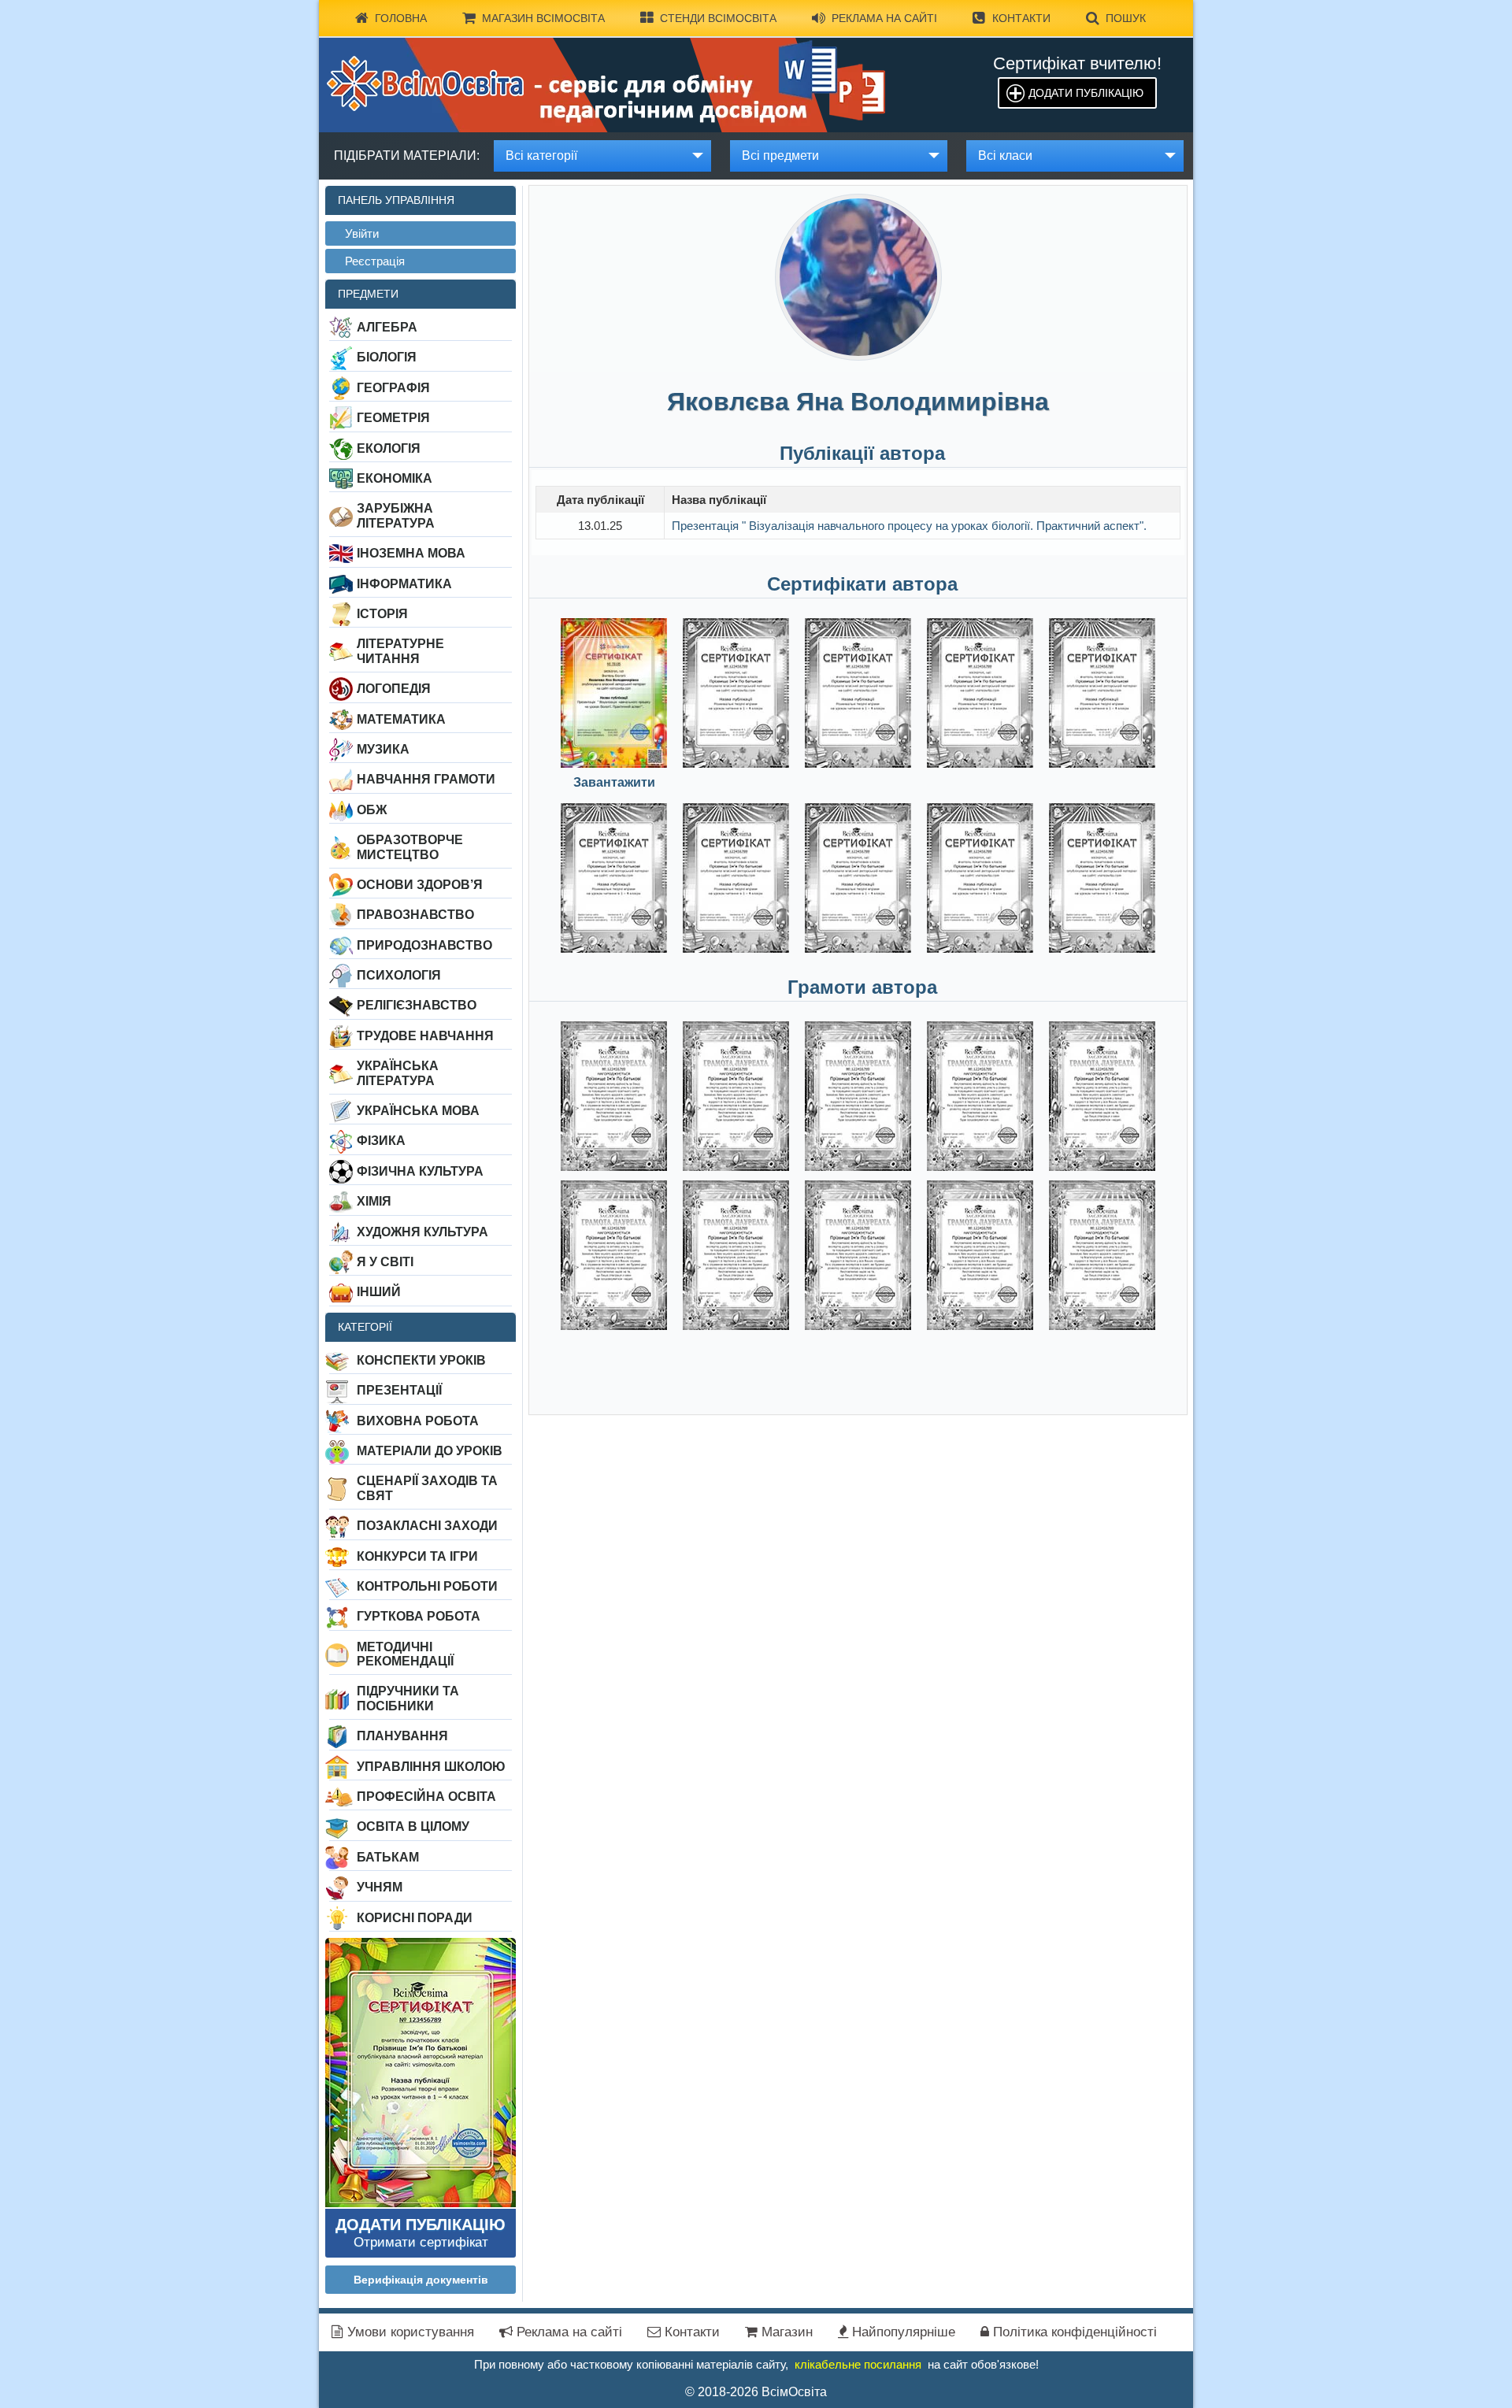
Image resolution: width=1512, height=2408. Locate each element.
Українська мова (418, 1111)
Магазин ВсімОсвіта (543, 18)
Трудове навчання (425, 1036)
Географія (393, 388)
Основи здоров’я (420, 885)
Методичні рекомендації (405, 1654)
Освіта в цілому (413, 1826)
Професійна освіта (426, 1797)
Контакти (1021, 18)
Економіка (395, 478)
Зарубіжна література (396, 515)
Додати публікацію (1086, 93)
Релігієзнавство (417, 1005)
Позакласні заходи (427, 1526)
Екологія (389, 448)
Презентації (399, 1390)
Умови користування (409, 2332)
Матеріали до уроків (430, 1451)
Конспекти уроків (421, 1360)
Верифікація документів (421, 2280)
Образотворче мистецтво (410, 847)
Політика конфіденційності (1073, 2332)
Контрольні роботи (427, 1586)
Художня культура (422, 1232)
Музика (383, 749)
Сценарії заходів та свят (427, 1488)
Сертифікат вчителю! (1077, 63)
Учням (380, 1887)
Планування (402, 1736)
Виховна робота (418, 1421)
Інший (379, 1292)
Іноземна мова (411, 553)
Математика (401, 719)
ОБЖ (372, 810)
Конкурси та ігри (417, 1556)
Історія (382, 614)
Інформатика (404, 584)
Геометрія (393, 418)
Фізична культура (420, 1171)
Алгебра (387, 327)
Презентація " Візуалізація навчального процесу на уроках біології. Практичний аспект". (909, 526)
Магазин (785, 2332)
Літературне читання (400, 651)
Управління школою (431, 1767)
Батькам (388, 1857)
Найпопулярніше (902, 2332)
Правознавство (415, 915)
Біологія (387, 357)
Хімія (374, 1201)
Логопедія (394, 689)
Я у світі (385, 1262)
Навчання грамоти (426, 779)
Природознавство (424, 945)
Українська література (398, 1073)
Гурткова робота (419, 1616)
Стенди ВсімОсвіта (718, 18)
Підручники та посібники (408, 1698)
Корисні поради (415, 1918)
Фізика (381, 1141)
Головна (401, 18)
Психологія (399, 975)
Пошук (1126, 18)
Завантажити (614, 782)
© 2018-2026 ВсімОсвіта (756, 2392)
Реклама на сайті (884, 18)
